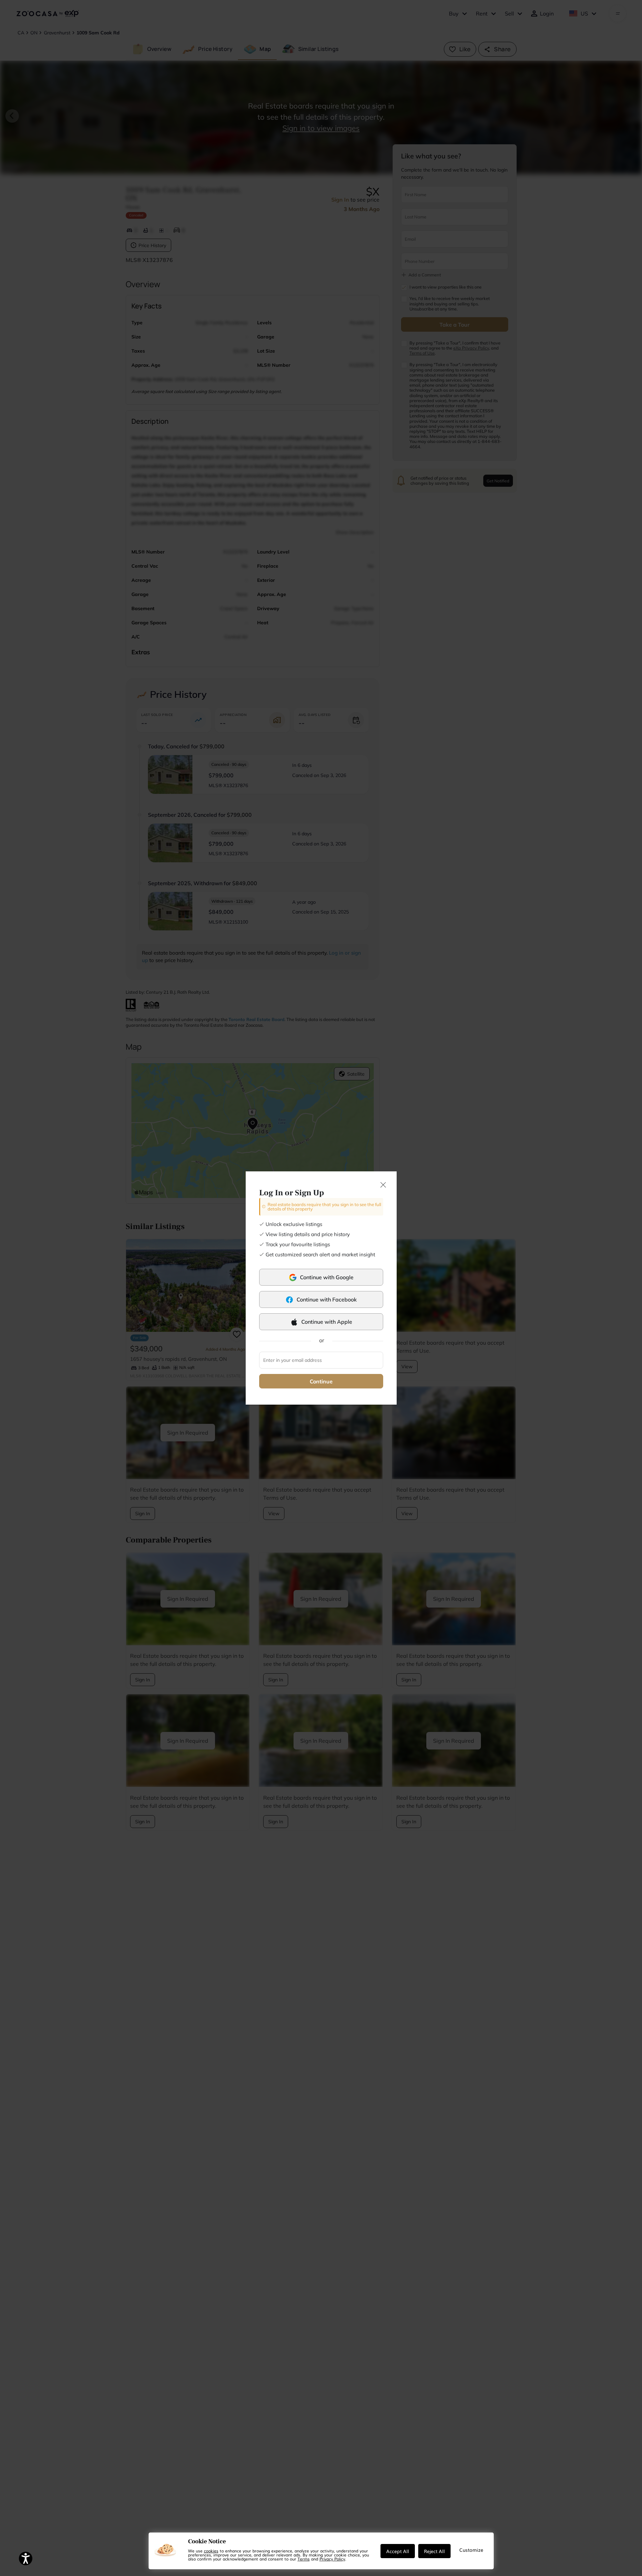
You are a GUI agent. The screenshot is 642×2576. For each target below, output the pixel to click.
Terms (304, 2559)
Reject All (434, 2551)
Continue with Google (327, 1277)
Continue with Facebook (327, 1299)
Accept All (398, 2551)
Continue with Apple (327, 1322)
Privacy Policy (332, 2559)
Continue (321, 1381)
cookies (211, 2551)
